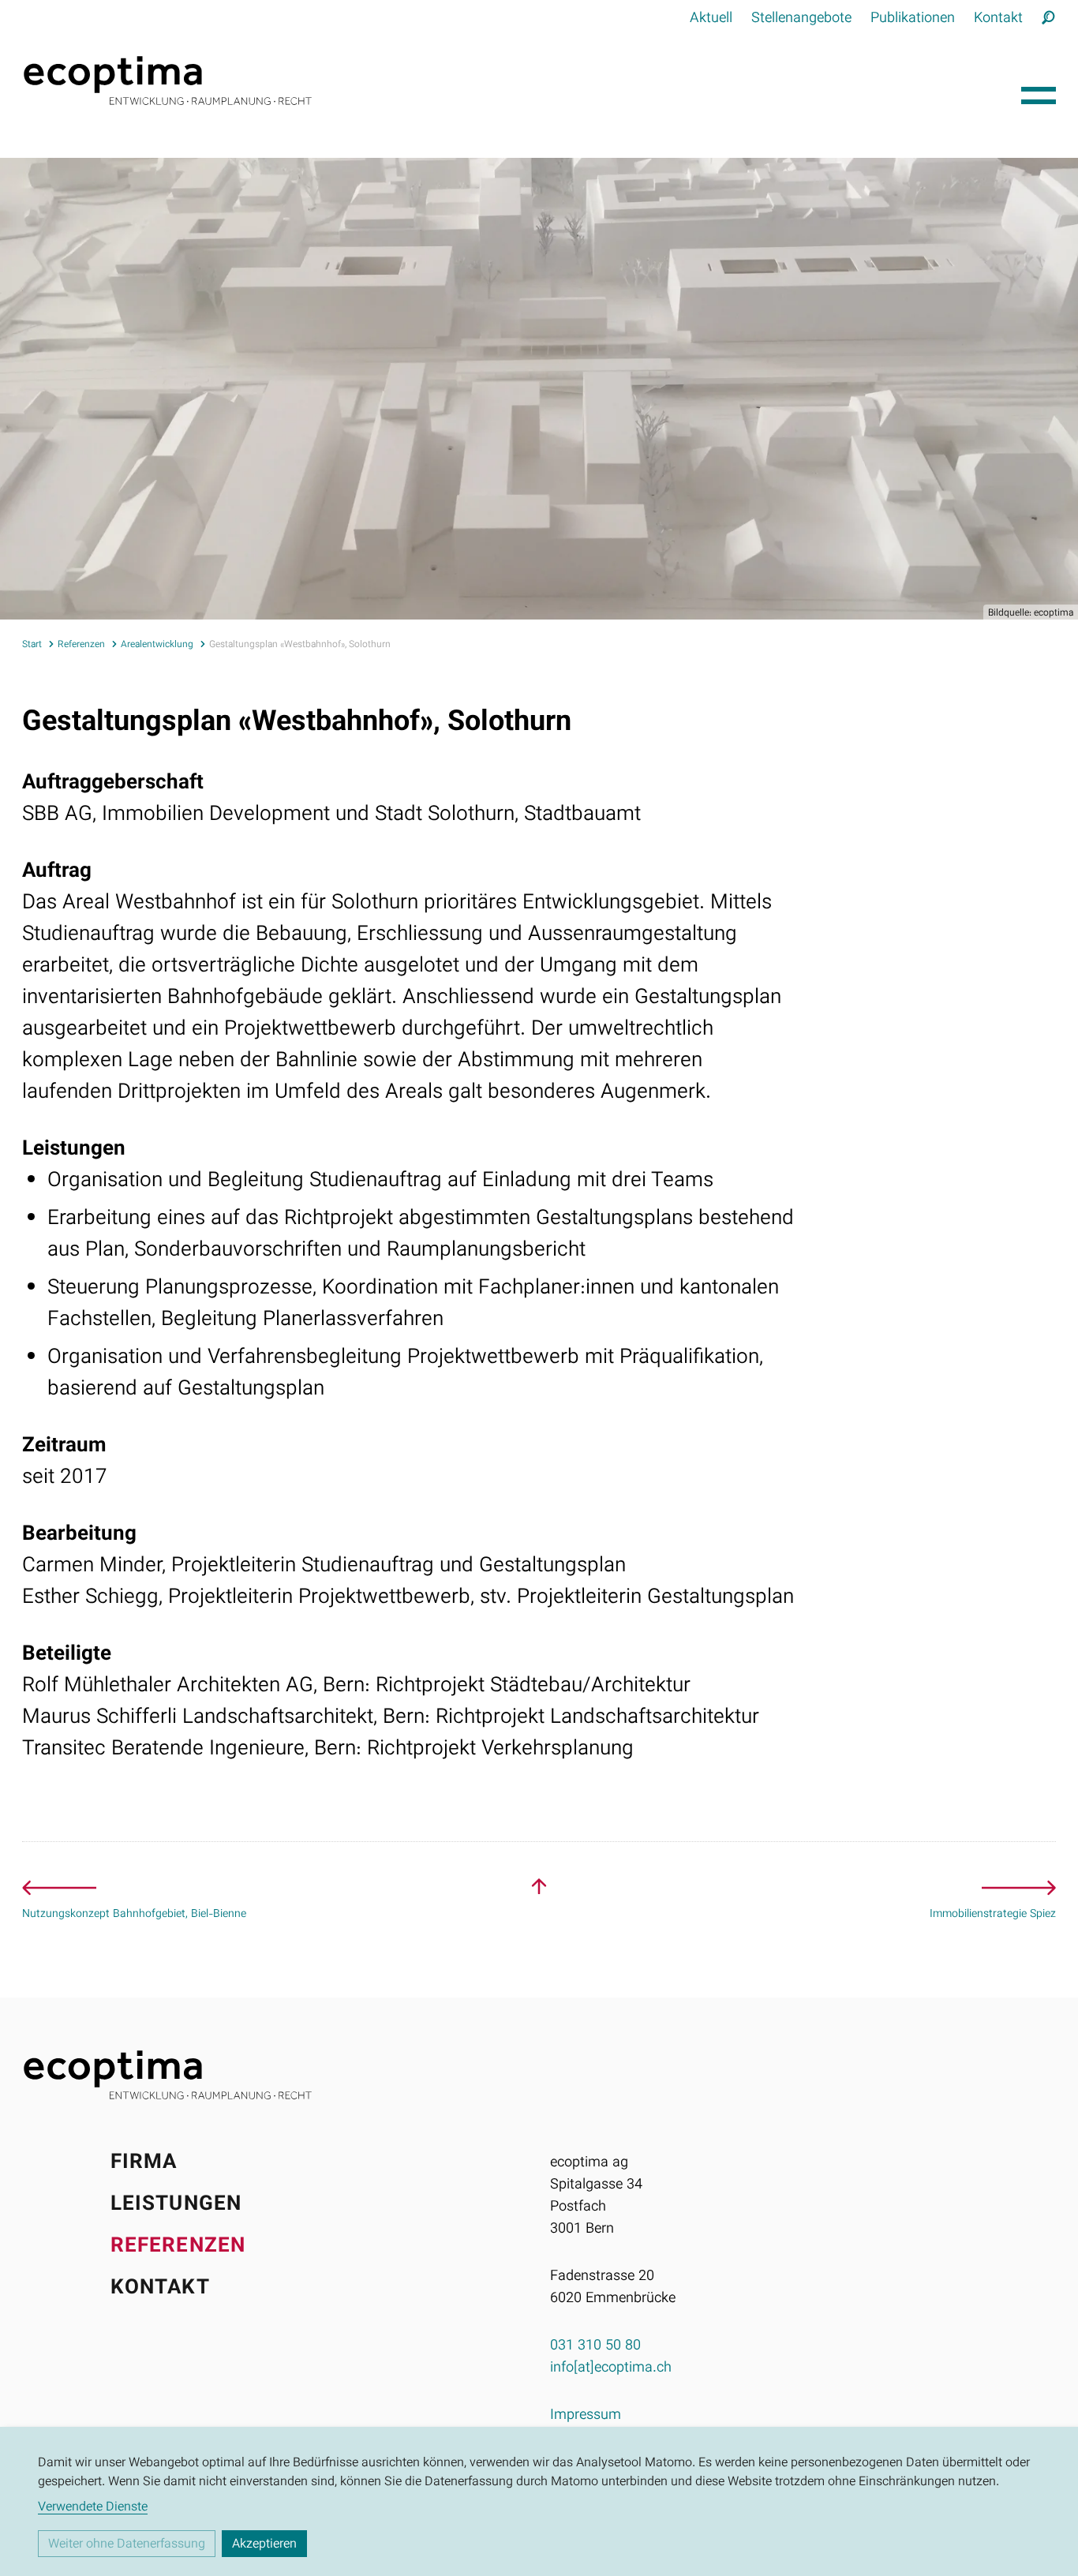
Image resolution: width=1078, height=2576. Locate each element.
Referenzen (178, 2247)
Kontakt (998, 19)
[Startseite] (515, 80)
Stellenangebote (801, 19)
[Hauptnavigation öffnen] (1039, 92)
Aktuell (711, 19)
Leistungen (176, 2205)
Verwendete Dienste (93, 2508)
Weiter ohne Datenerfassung (127, 2545)
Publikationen (913, 19)
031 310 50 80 (595, 2346)
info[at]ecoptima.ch (611, 2368)
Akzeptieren (264, 2545)
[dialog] (539, 2501)
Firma (144, 2163)
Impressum (586, 2416)
